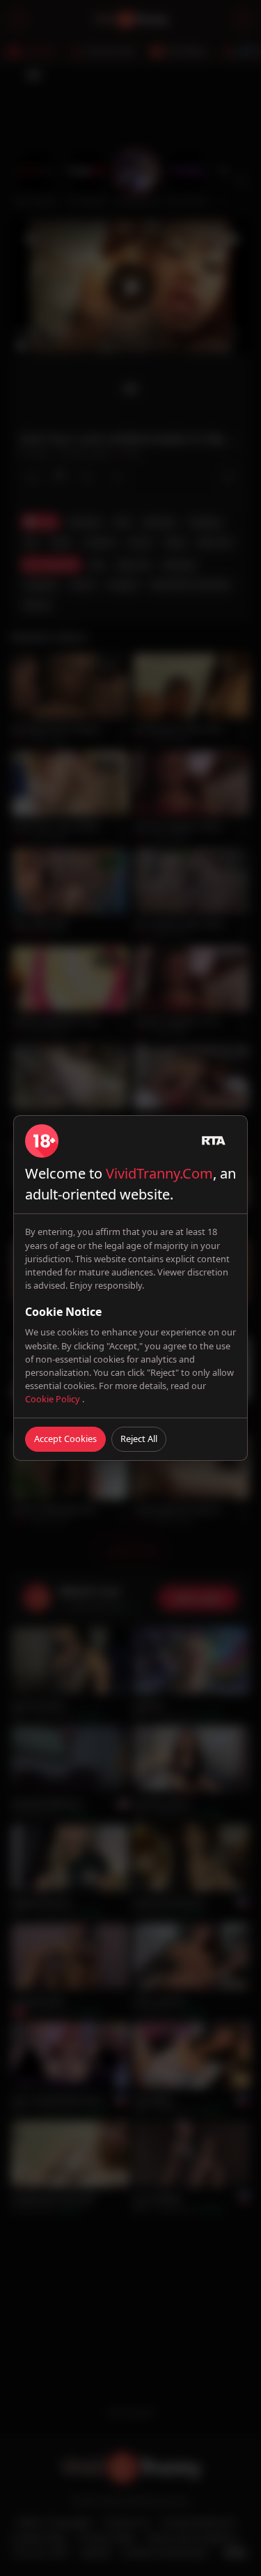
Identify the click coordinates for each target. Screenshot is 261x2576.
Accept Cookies (65, 1439)
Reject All (139, 1439)
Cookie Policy (54, 1399)
